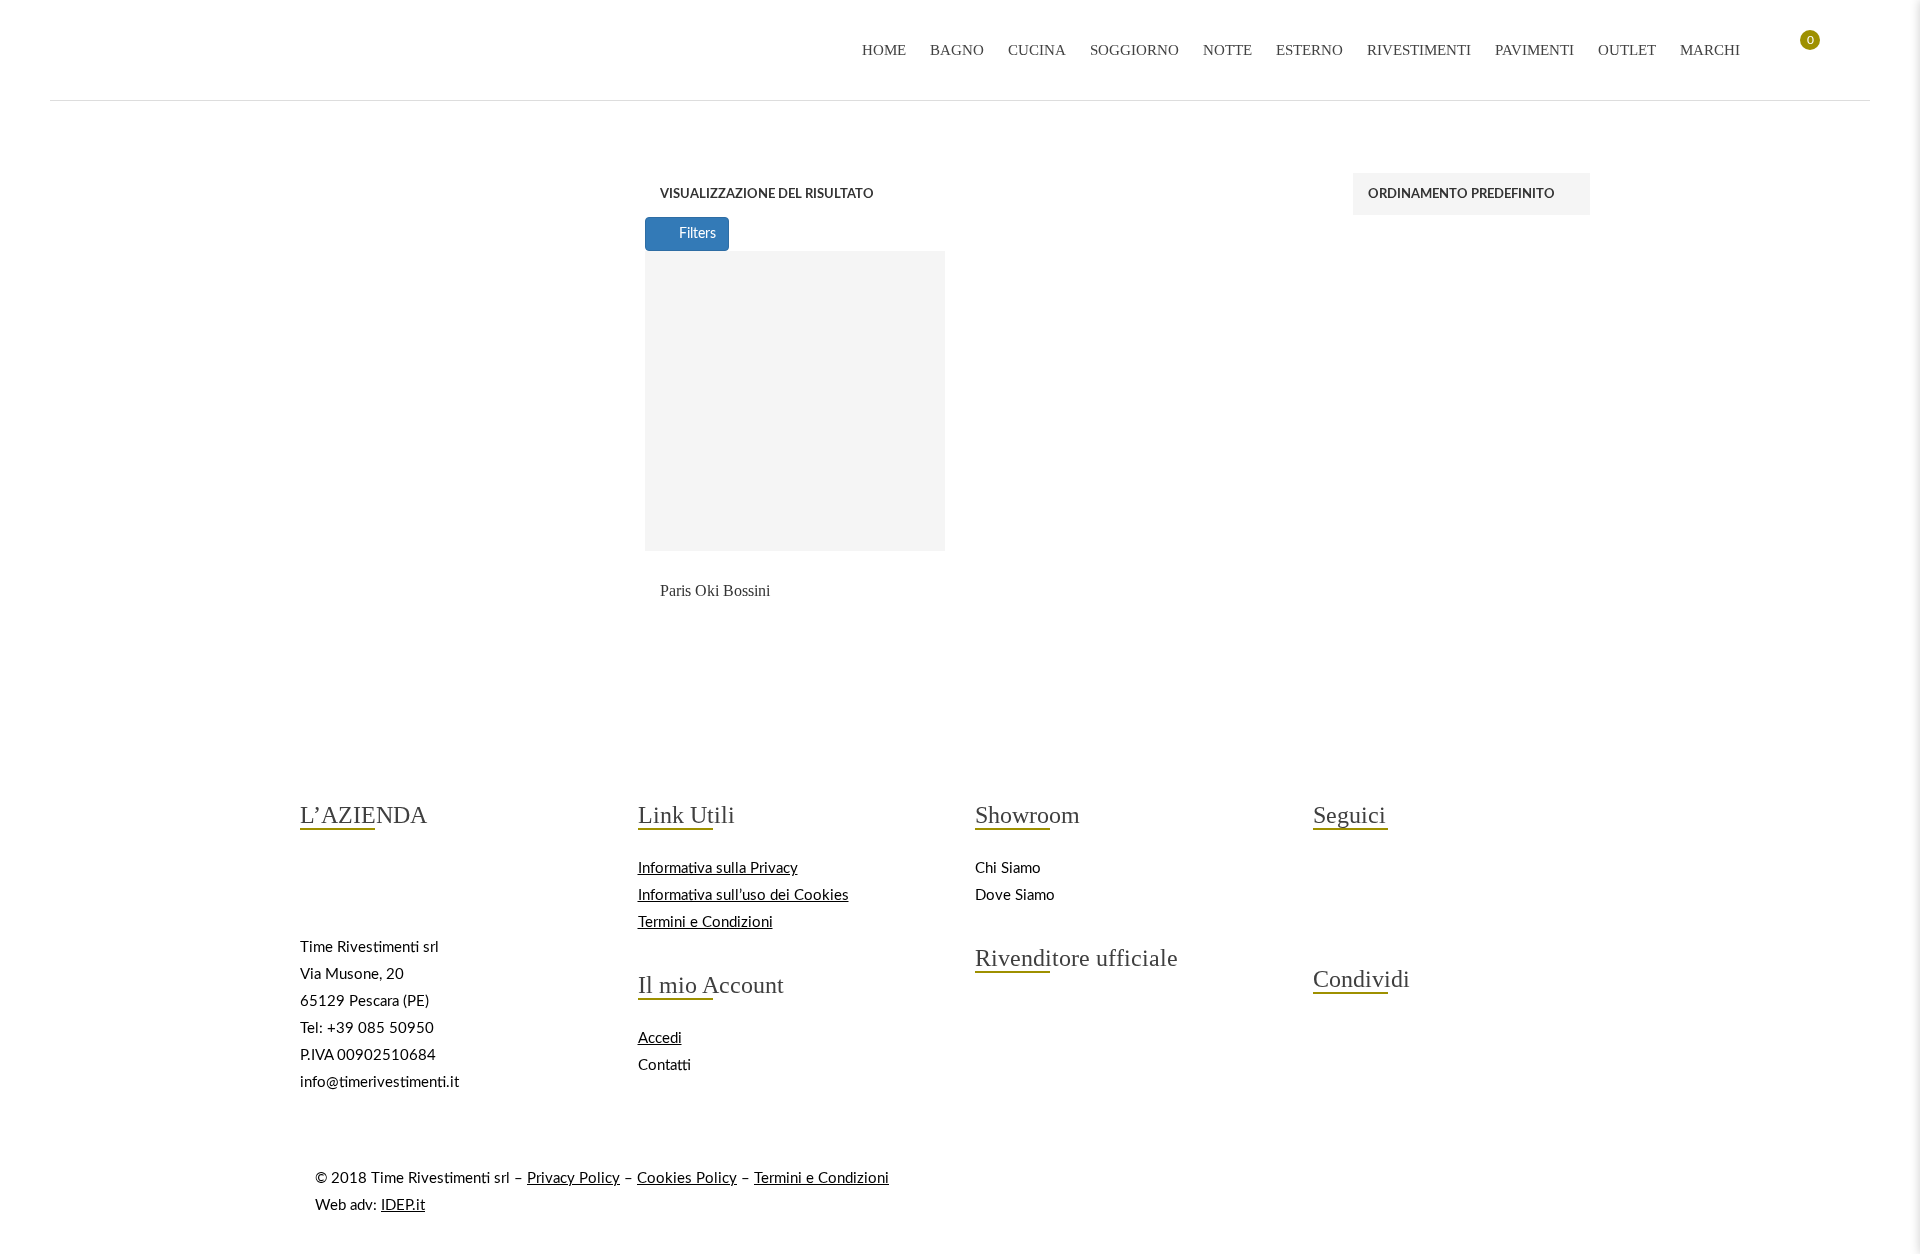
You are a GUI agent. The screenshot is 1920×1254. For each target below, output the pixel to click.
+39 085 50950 (380, 1028)
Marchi (1710, 50)
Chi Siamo (1008, 868)
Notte (1227, 50)
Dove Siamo (1015, 895)
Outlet (1627, 50)
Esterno (1309, 50)
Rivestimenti (1419, 50)
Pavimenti (1534, 50)
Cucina (1037, 50)
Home (884, 50)
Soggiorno (1134, 50)
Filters (695, 234)
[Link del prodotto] (795, 401)
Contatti (664, 1065)
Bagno (957, 50)
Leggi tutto (795, 576)
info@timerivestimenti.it (379, 1082)
